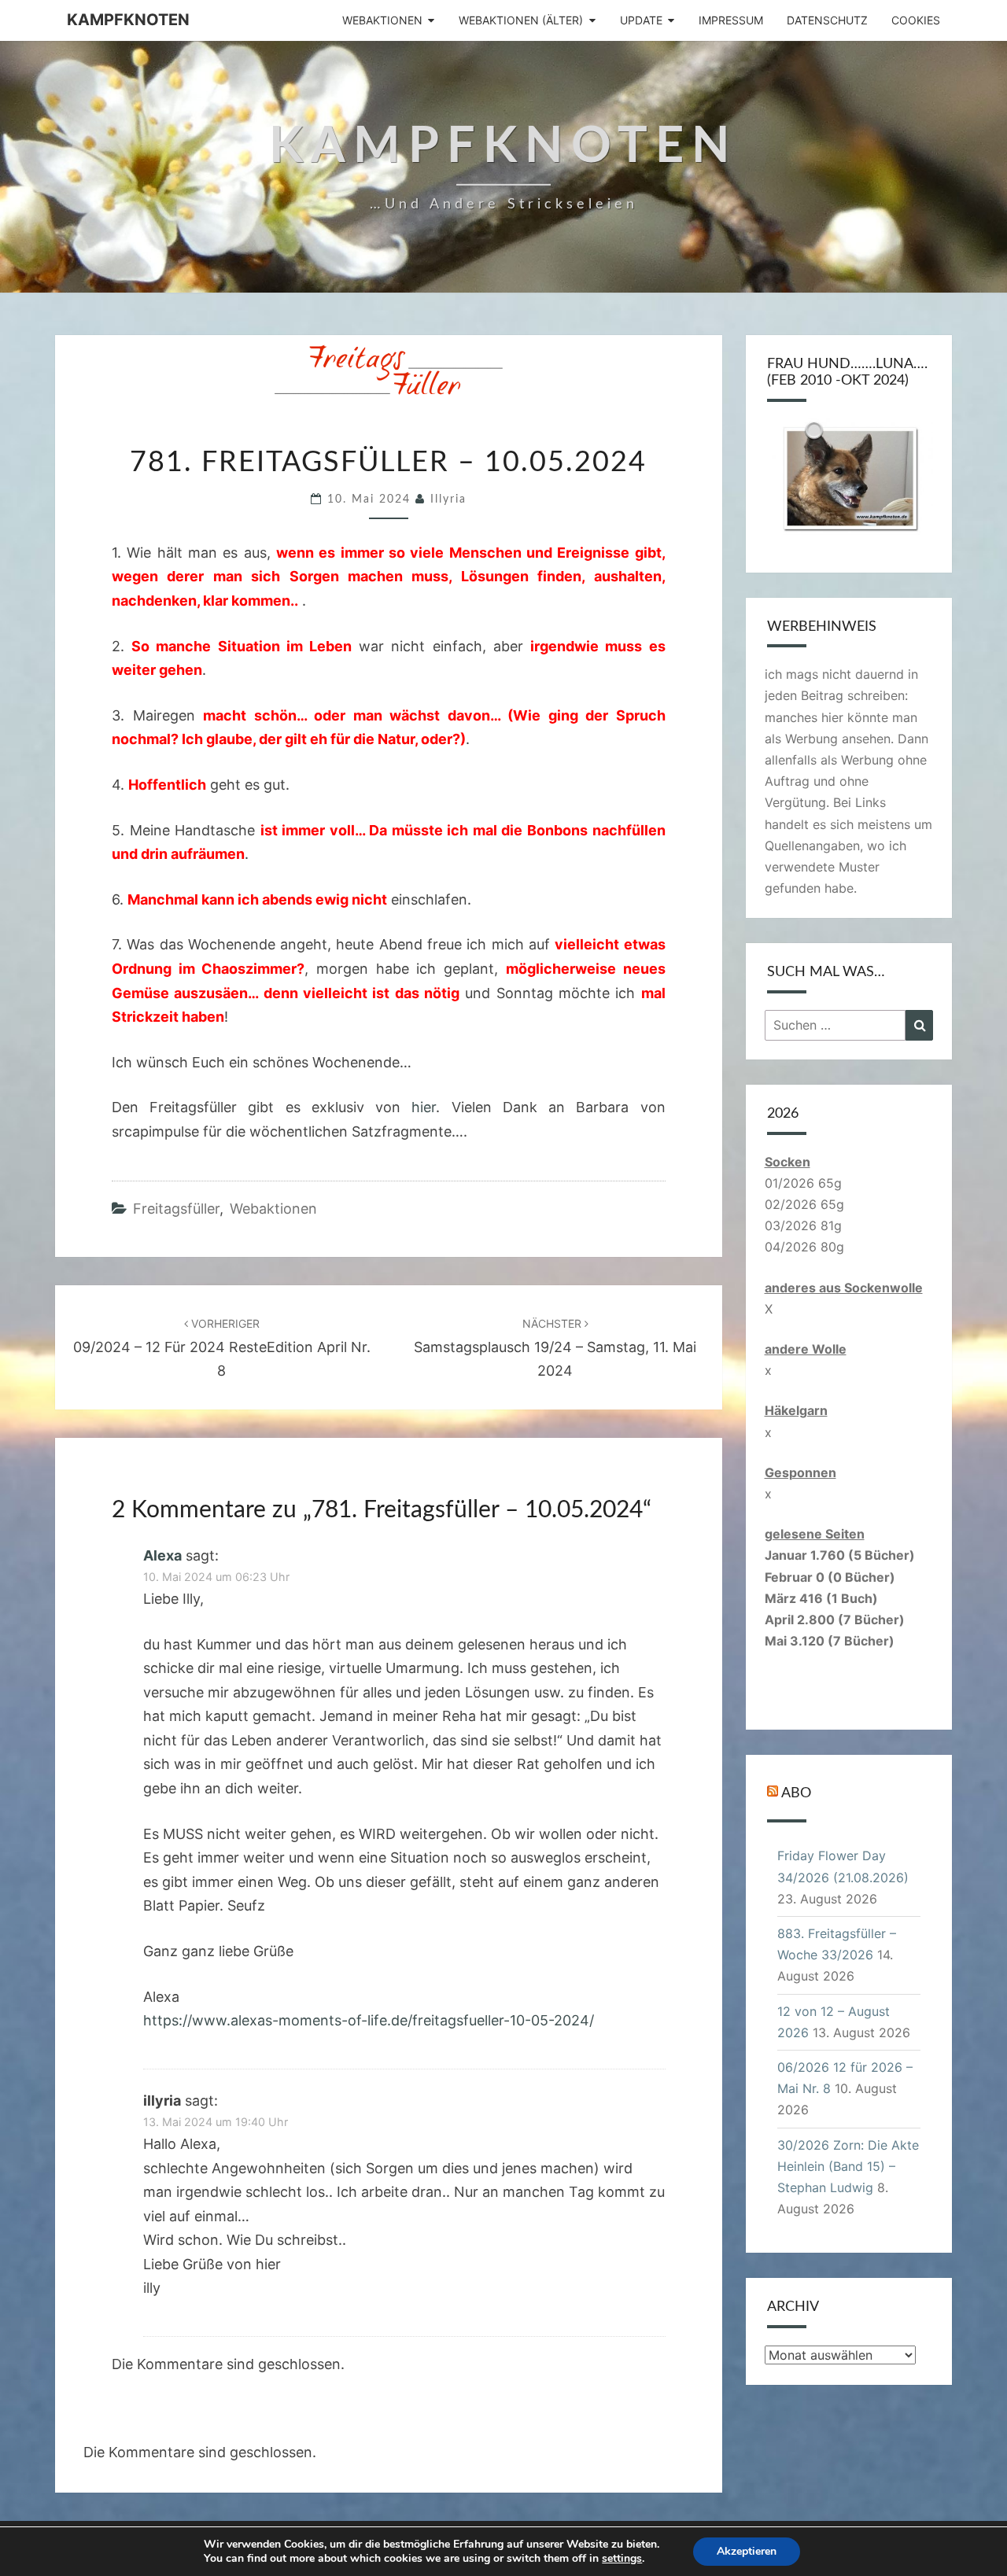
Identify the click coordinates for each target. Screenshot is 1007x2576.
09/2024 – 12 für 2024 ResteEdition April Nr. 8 (222, 1348)
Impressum (731, 20)
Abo (796, 1793)
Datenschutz (827, 20)
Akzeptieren (747, 2551)
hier (424, 1107)
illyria (448, 499)
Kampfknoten (128, 20)
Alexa (162, 1555)
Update (641, 20)
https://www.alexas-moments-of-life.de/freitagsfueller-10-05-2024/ (369, 2020)
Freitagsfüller (176, 1209)
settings (622, 2559)
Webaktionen (382, 20)
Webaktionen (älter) (521, 20)
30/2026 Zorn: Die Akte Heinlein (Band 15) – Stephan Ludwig (848, 2166)
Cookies (916, 20)
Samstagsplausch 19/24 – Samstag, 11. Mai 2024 (555, 1348)
